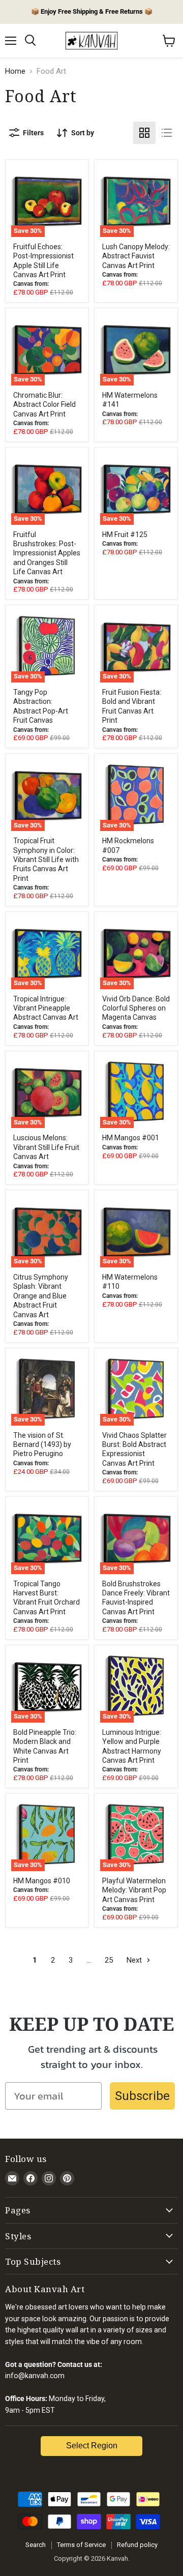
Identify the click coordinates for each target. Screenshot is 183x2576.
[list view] (167, 133)
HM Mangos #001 (131, 1138)
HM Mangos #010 (42, 1881)
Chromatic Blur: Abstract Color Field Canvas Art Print (44, 405)
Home (15, 71)
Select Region (92, 2446)
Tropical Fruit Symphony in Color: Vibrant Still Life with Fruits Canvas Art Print (46, 860)
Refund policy (137, 2545)
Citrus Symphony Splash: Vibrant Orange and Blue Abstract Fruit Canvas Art (41, 1296)
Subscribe (142, 2096)
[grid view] (144, 133)
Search (36, 2545)
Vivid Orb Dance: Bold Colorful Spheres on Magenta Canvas (136, 1008)
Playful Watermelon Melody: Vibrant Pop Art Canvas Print (134, 1890)
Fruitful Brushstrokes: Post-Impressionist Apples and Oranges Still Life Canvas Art (47, 553)
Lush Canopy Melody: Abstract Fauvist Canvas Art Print (136, 256)
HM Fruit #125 (125, 535)
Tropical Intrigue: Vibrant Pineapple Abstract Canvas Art (46, 1008)
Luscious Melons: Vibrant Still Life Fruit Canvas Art (46, 1147)
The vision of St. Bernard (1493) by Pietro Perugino (42, 1445)
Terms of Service (81, 2545)
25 (109, 1960)
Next (135, 1960)
